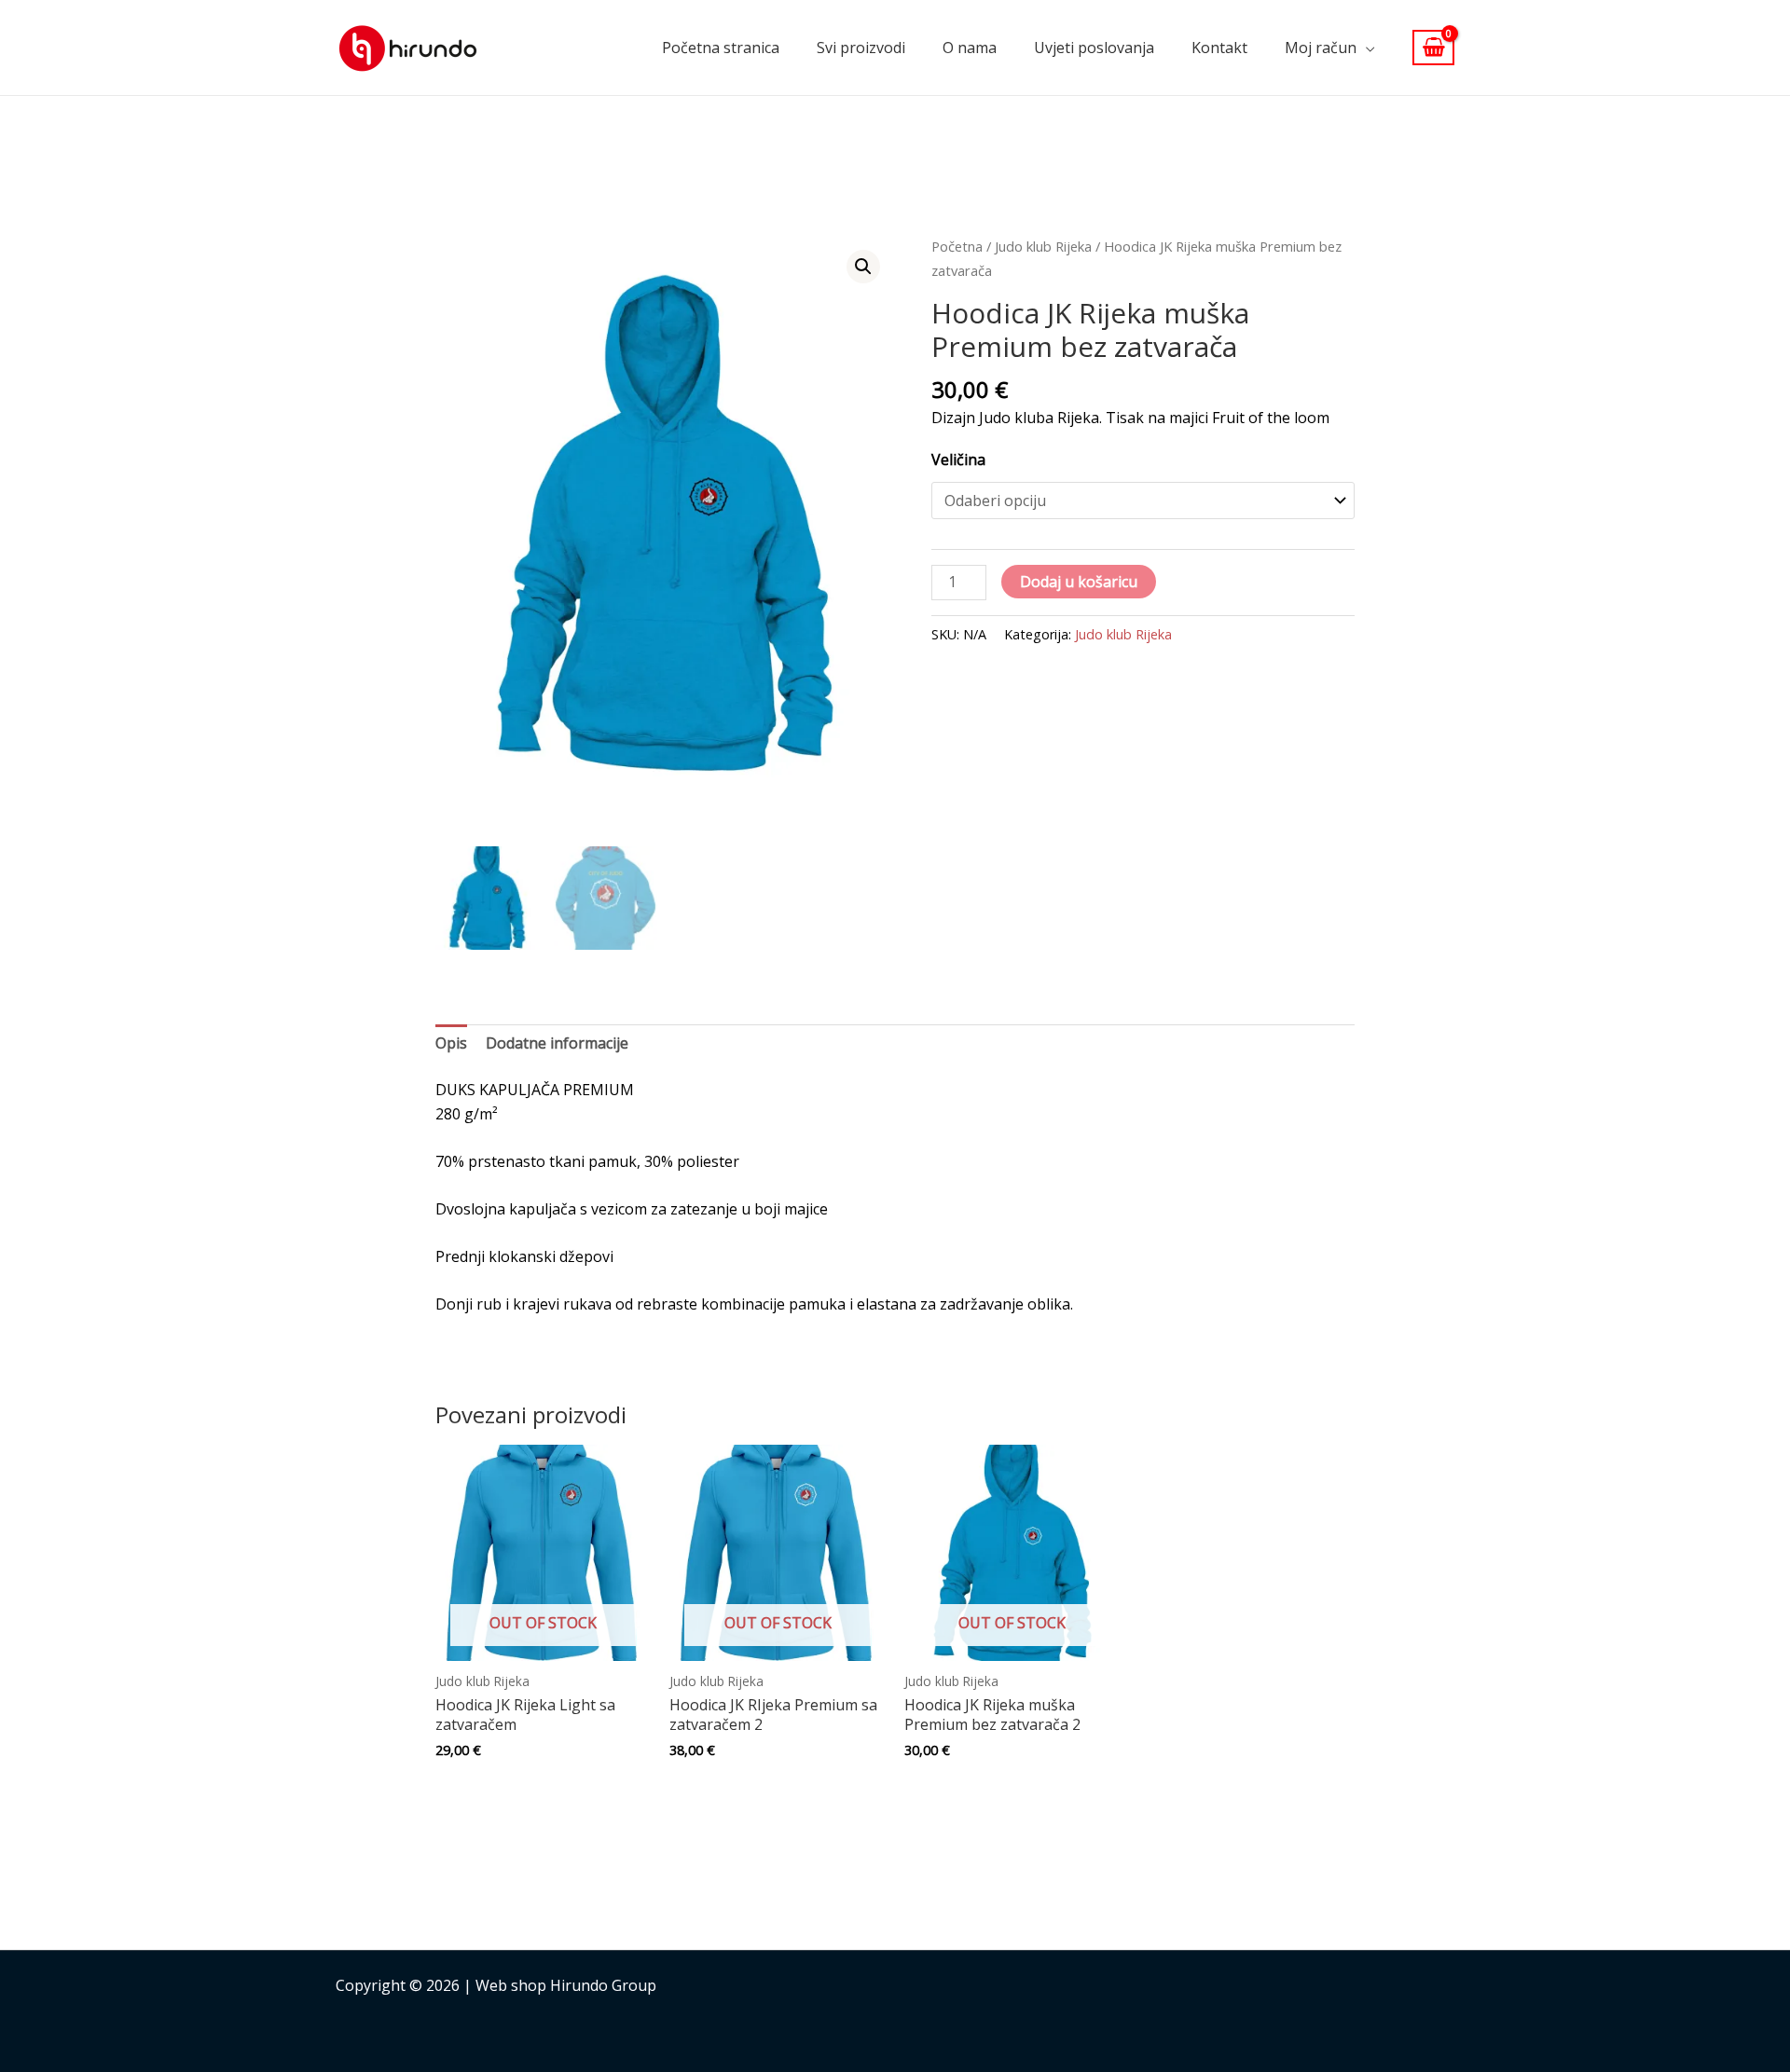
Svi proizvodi (861, 48)
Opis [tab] (451, 1043)
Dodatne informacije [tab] (557, 1043)
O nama (970, 48)
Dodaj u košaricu (1079, 582)
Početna (957, 246)
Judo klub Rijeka (1043, 246)
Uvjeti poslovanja (1094, 48)
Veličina (958, 460)
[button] (863, 267)
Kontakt (1219, 48)
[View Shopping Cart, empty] (1433, 48)
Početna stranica (721, 48)
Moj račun (1321, 48)
